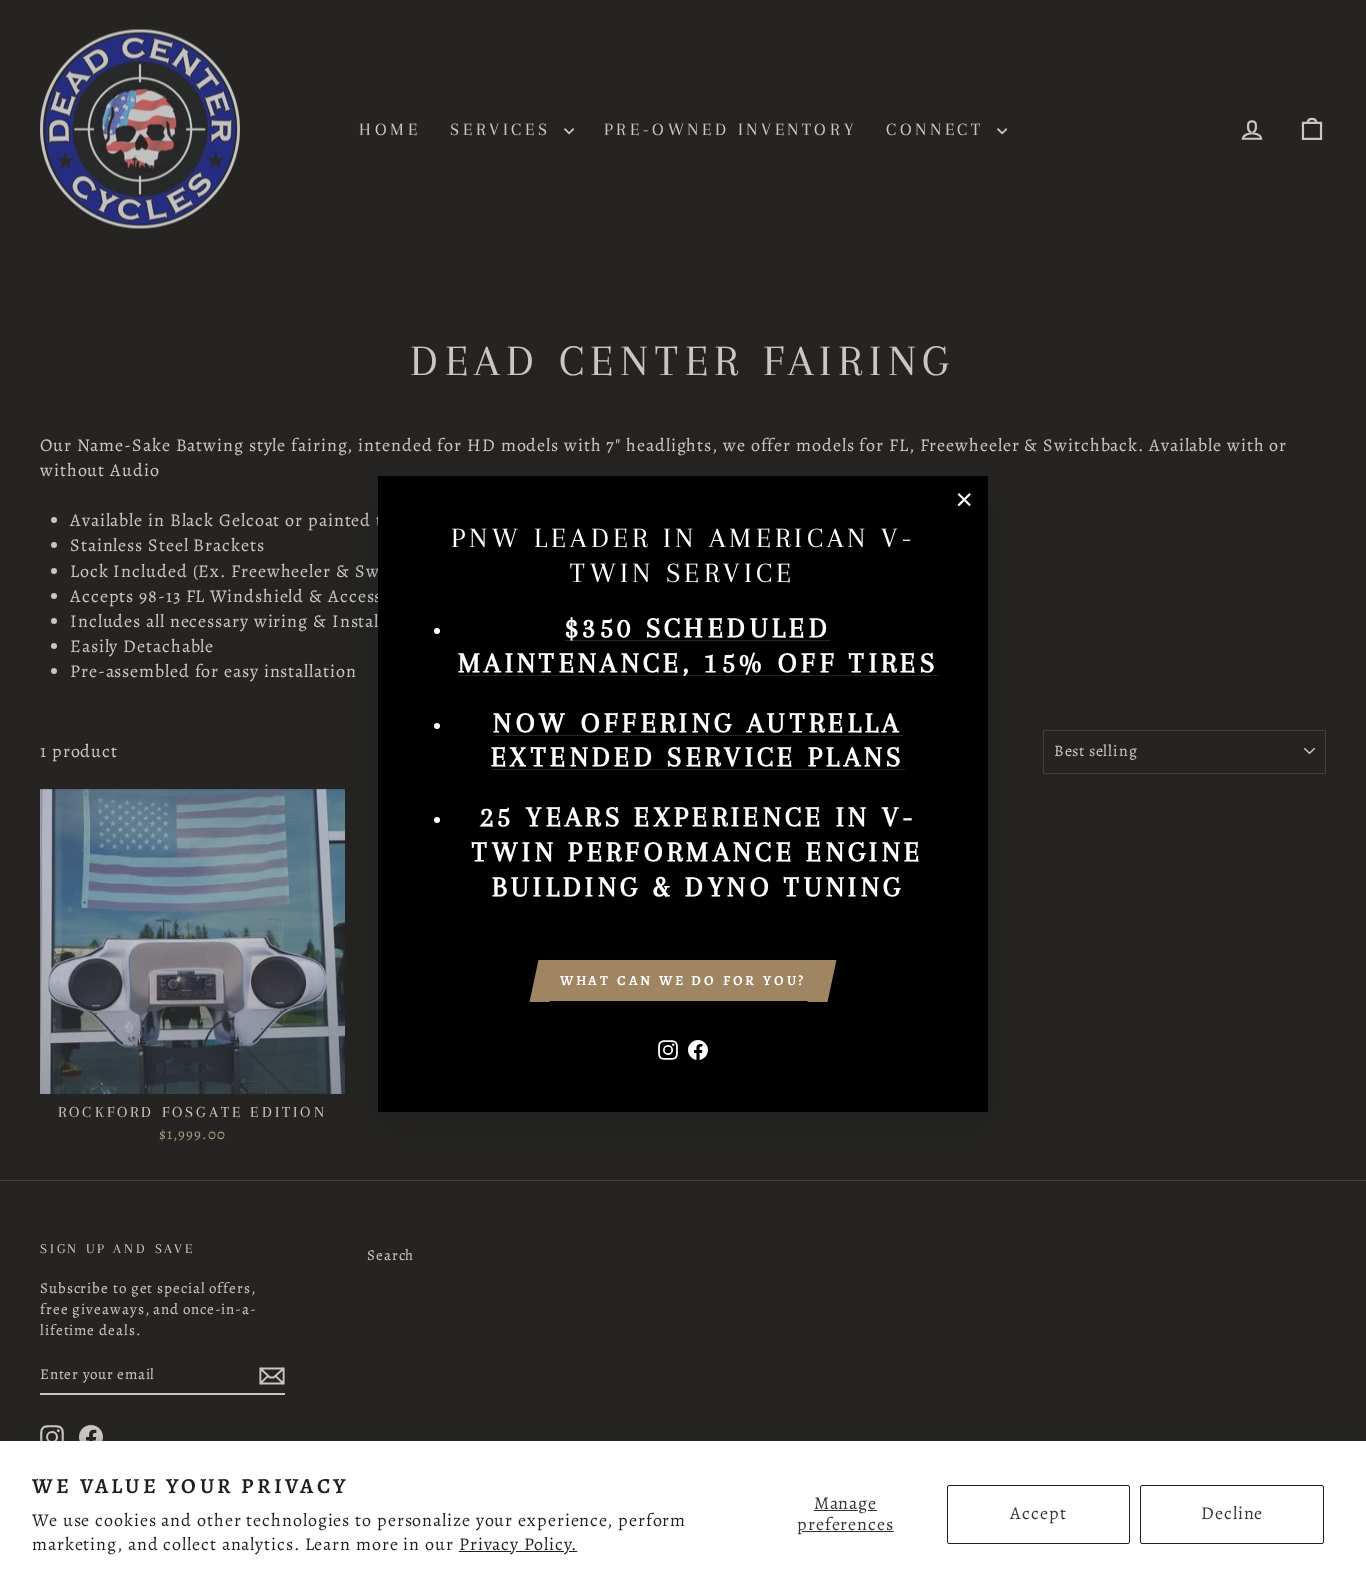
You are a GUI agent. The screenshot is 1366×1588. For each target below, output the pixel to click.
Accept (1038, 1513)
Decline (1232, 1513)
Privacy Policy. (518, 1544)
